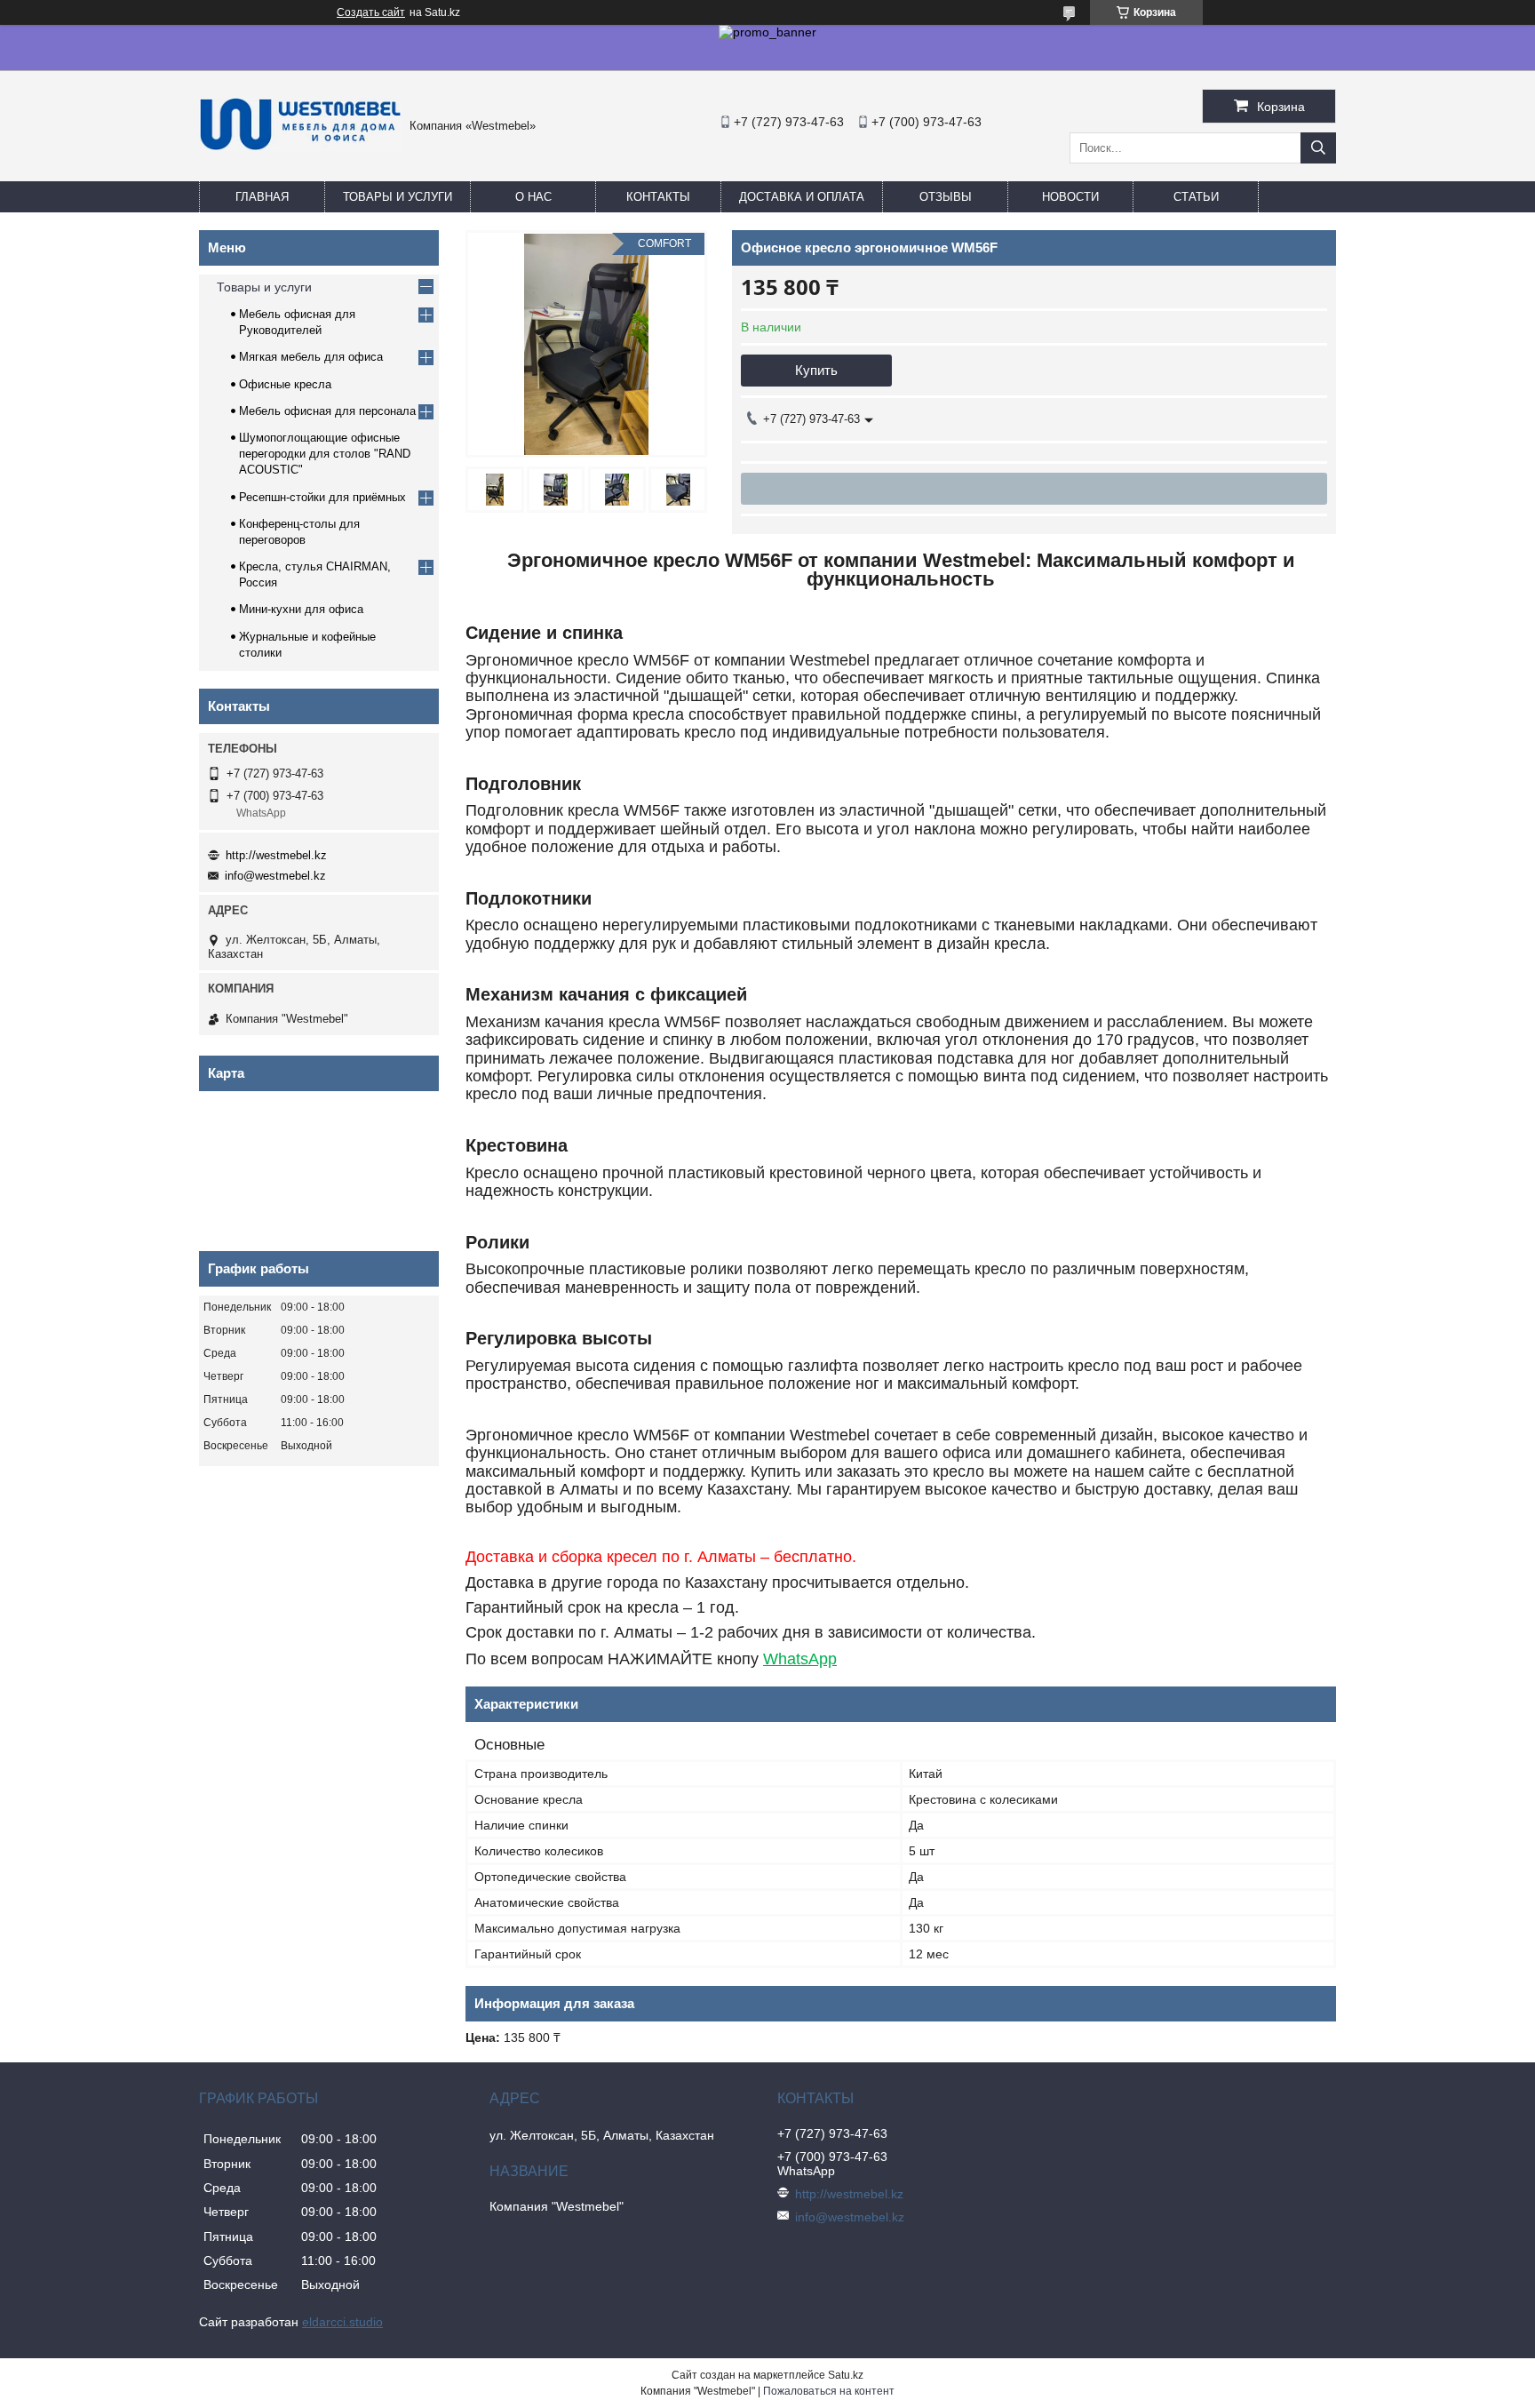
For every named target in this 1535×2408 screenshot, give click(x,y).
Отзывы (946, 197)
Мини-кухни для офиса (301, 609)
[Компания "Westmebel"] (300, 147)
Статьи (1196, 197)
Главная (262, 197)
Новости (1070, 197)
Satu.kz (846, 2375)
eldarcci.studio (342, 2322)
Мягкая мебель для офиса (311, 357)
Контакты (658, 197)
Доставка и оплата (802, 197)
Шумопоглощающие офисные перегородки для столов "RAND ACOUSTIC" (325, 454)
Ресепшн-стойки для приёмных (322, 497)
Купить (816, 370)
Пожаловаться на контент (829, 2391)
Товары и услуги (398, 197)
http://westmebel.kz (276, 855)
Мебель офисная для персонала (327, 411)
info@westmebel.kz (275, 876)
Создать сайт (371, 12)
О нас (533, 197)
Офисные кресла (285, 384)
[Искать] (1318, 148)
